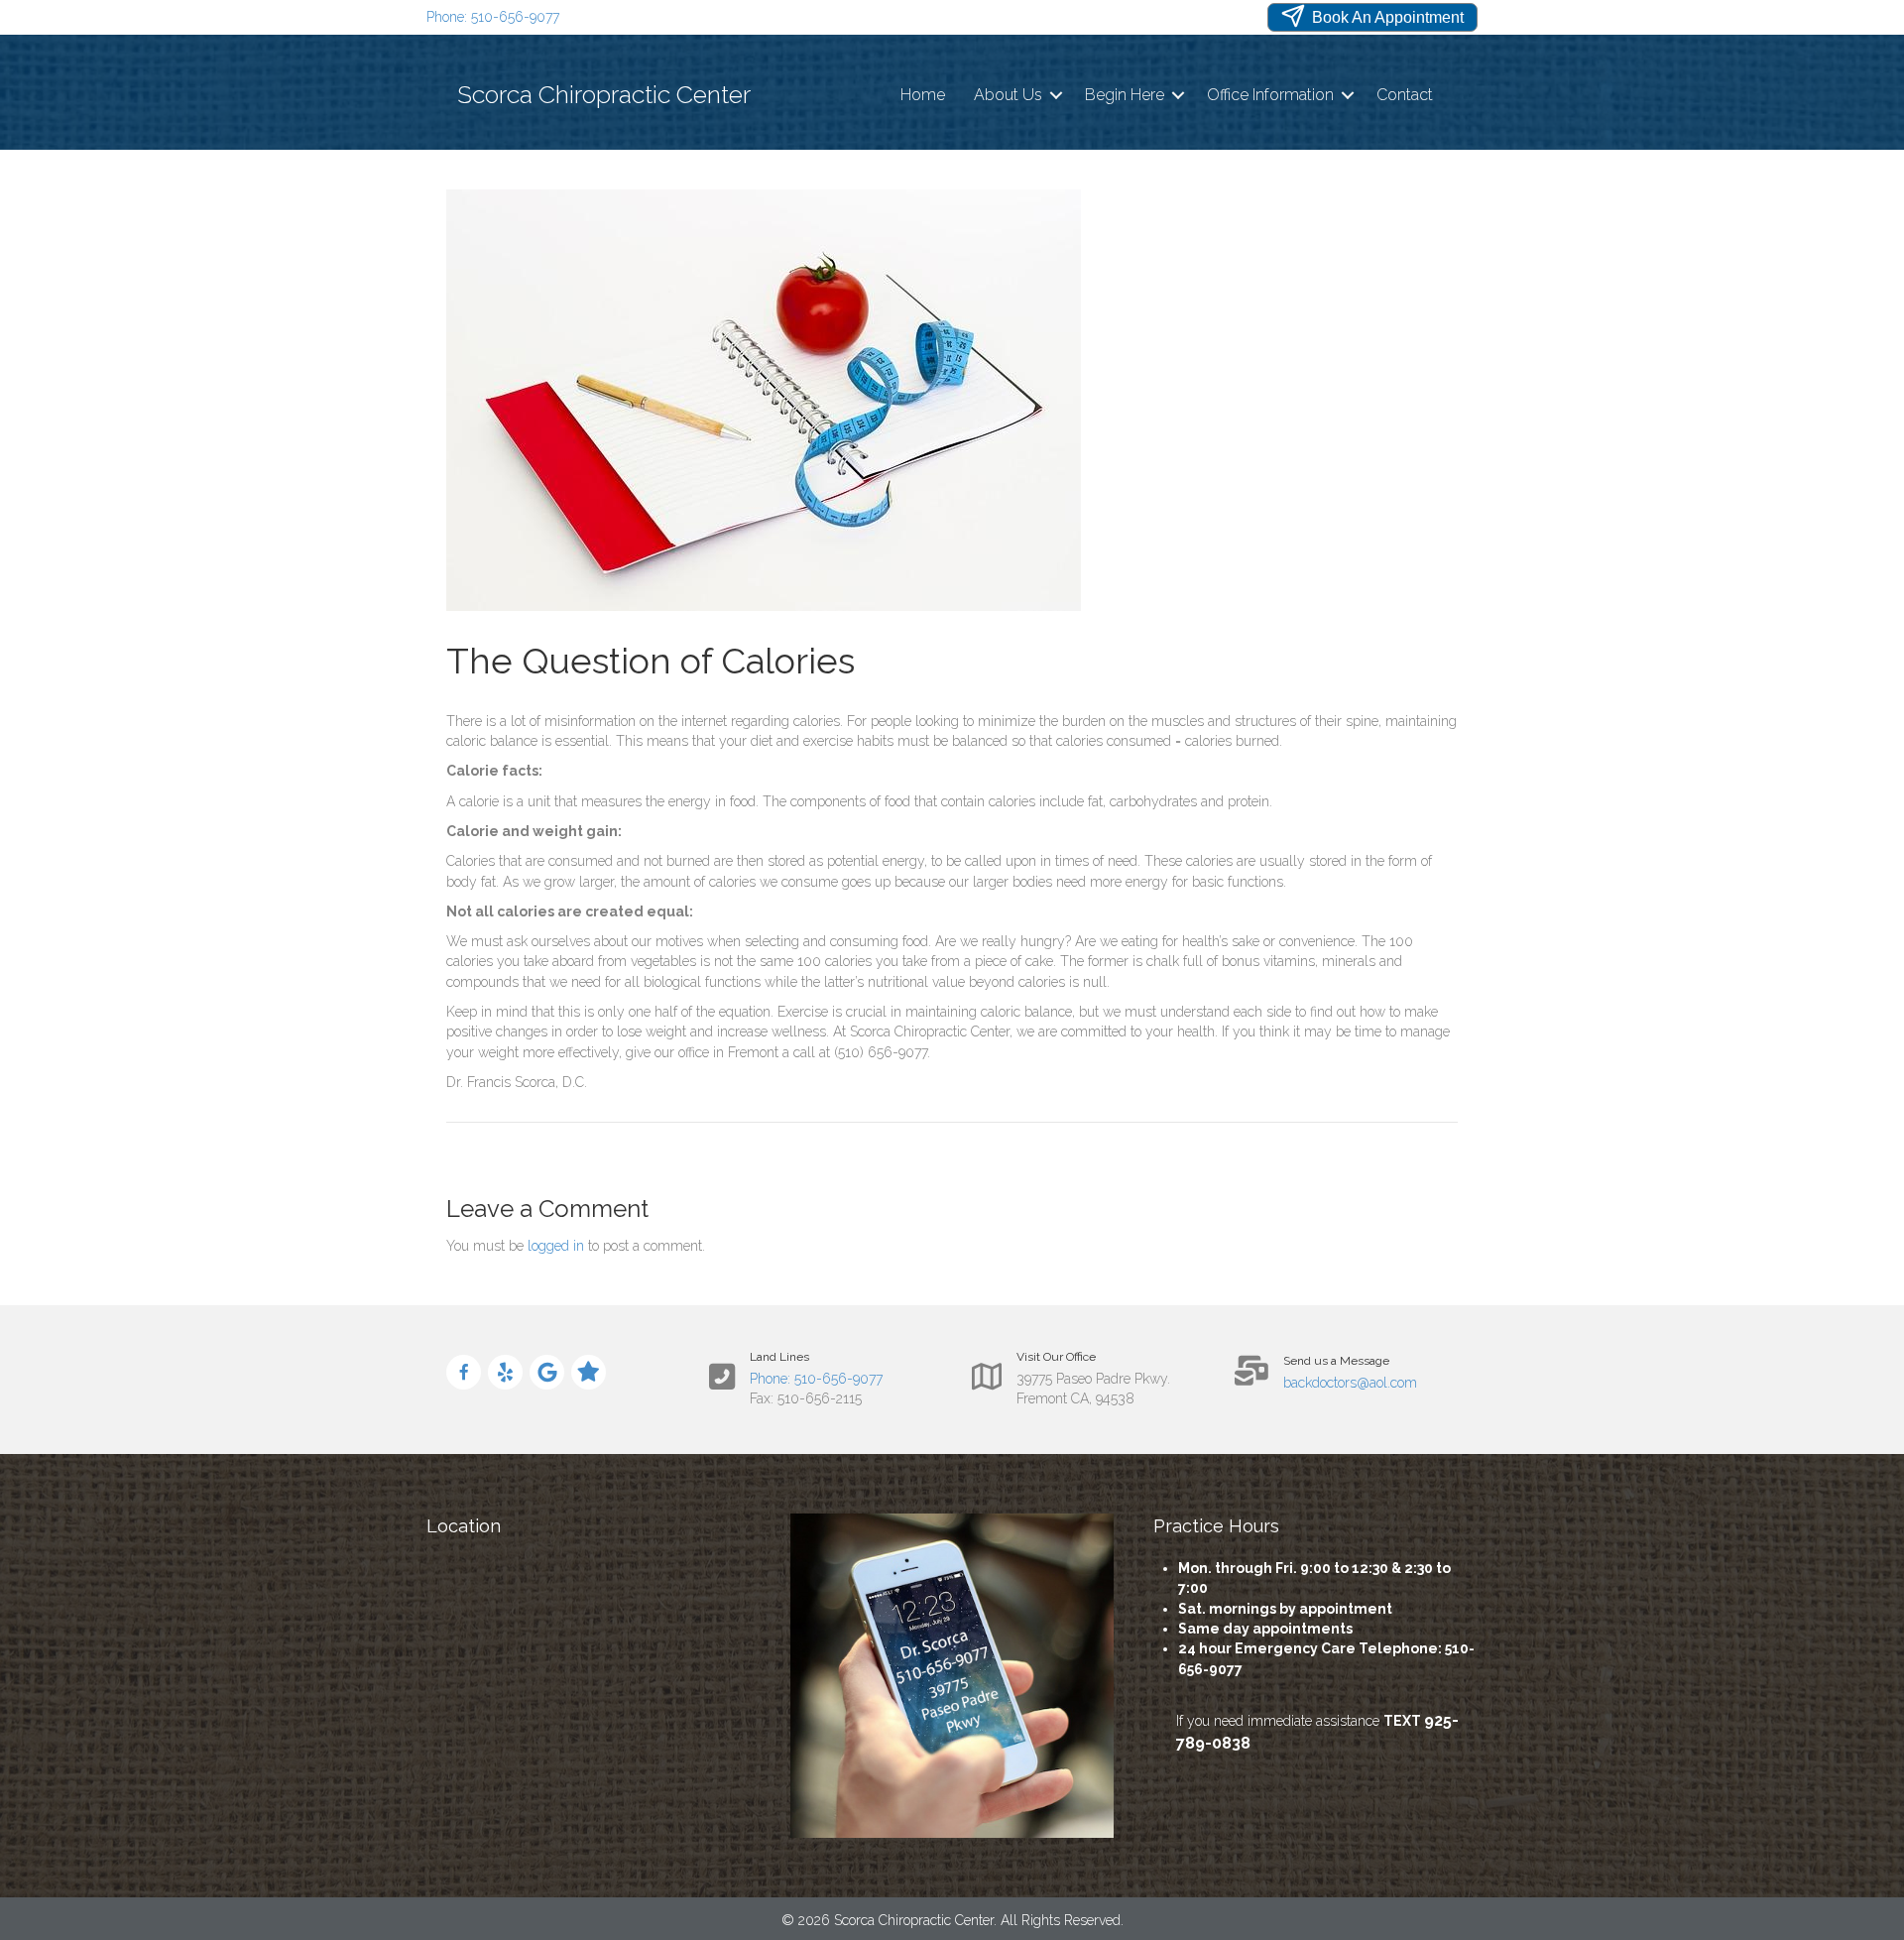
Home (923, 95)
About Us (1008, 95)
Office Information (1270, 95)
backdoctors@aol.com (1350, 1383)
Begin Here (1125, 95)
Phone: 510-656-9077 (493, 17)
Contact (1405, 95)
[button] (1056, 95)
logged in (556, 1246)
